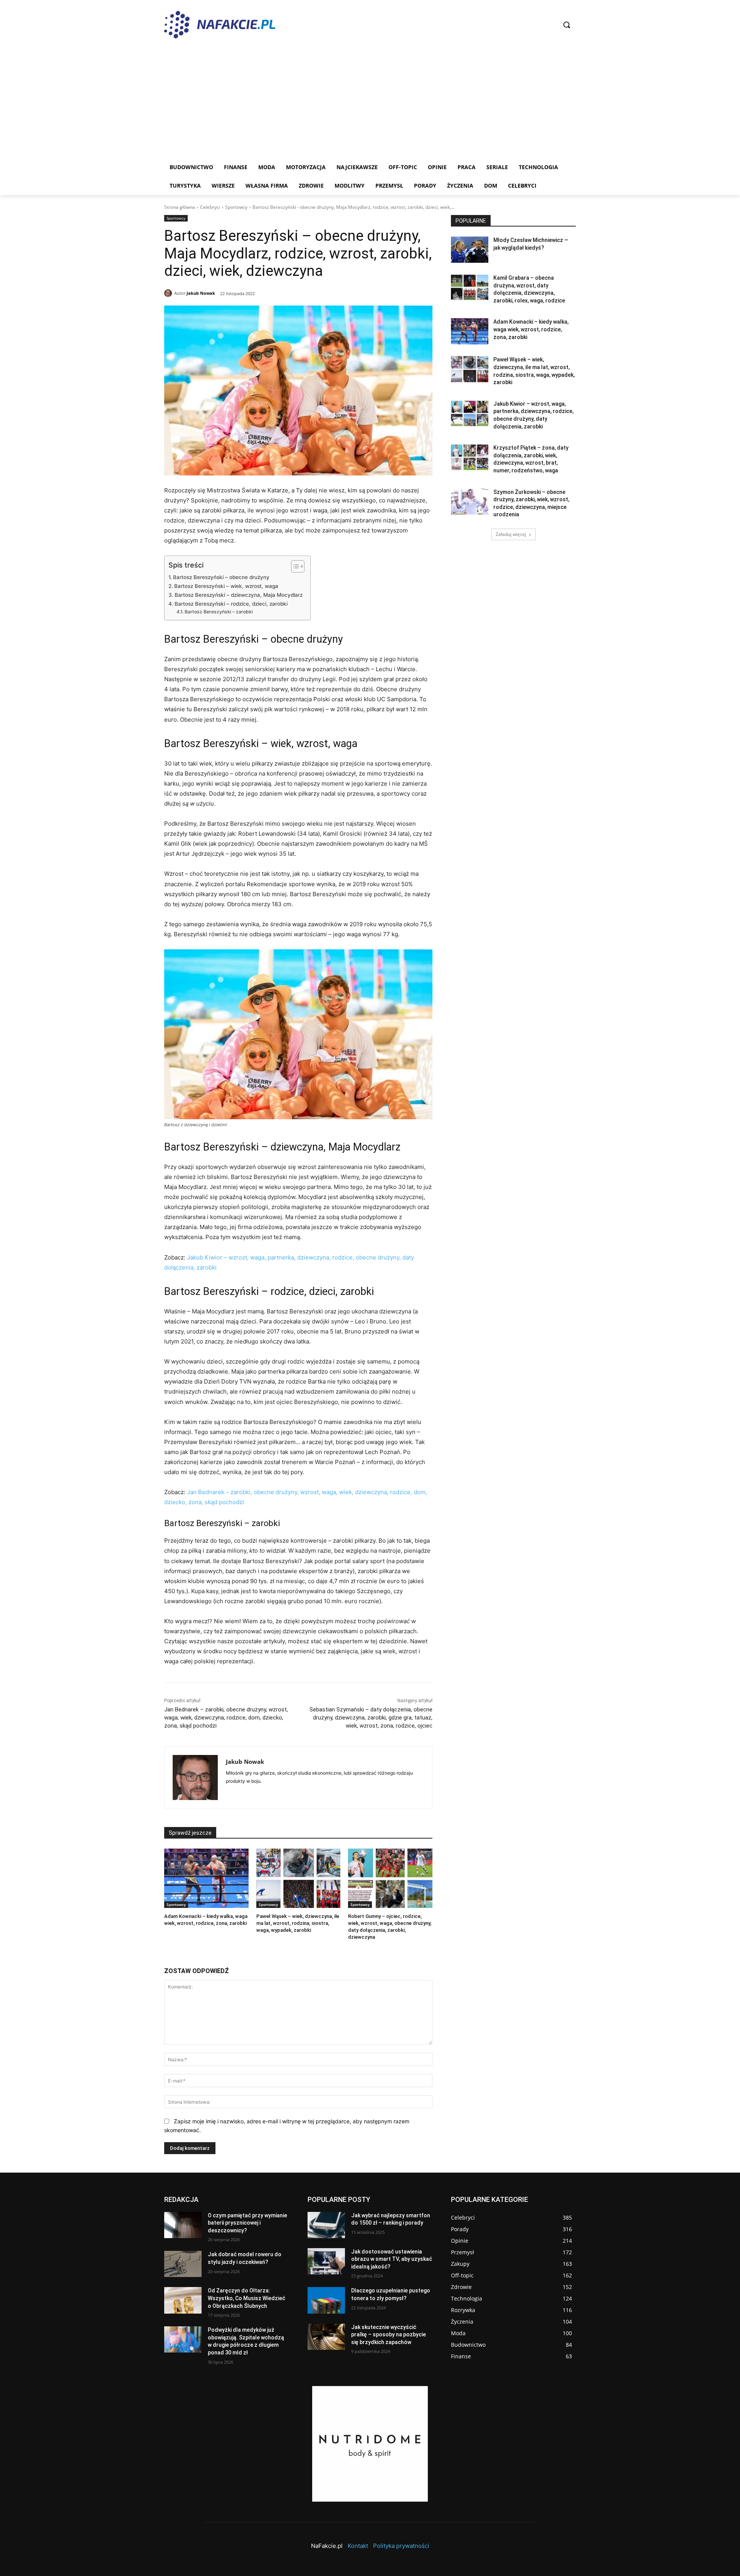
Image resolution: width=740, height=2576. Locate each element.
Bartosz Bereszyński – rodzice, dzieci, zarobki (231, 604)
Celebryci (210, 207)
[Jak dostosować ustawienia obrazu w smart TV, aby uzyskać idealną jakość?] (326, 2261)
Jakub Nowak (201, 293)
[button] (567, 25)
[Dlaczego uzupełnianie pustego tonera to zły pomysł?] (326, 2300)
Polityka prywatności (401, 2546)
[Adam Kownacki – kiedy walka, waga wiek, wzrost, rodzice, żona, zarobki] (206, 1878)
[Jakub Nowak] (169, 293)
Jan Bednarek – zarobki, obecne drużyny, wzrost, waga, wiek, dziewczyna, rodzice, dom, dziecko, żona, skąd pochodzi (226, 1718)
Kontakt (358, 2546)
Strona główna (180, 207)
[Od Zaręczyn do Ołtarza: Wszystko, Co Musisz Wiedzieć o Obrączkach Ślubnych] (183, 2300)
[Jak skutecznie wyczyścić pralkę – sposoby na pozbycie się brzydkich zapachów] (326, 2337)
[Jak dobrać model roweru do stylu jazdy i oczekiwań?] (183, 2264)
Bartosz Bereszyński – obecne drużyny (221, 577)
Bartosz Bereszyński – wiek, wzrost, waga (226, 586)
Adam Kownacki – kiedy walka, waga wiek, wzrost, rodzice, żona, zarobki (531, 329)
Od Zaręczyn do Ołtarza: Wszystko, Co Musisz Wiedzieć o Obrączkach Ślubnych (246, 2298)
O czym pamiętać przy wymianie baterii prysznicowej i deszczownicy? (247, 2223)
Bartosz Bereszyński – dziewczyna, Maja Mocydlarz (239, 595)
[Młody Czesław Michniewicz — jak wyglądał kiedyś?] (470, 250)
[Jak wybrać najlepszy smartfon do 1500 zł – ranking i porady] (326, 2225)
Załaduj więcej (511, 534)
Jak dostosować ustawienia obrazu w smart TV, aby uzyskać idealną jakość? (392, 2259)
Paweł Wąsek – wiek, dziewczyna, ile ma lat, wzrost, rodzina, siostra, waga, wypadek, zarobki (298, 1923)
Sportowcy (236, 207)
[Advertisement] (370, 100)
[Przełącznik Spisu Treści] (294, 566)
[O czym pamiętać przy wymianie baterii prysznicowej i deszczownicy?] (183, 2225)
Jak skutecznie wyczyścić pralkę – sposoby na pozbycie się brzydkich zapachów (388, 2335)
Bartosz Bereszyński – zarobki (219, 612)
